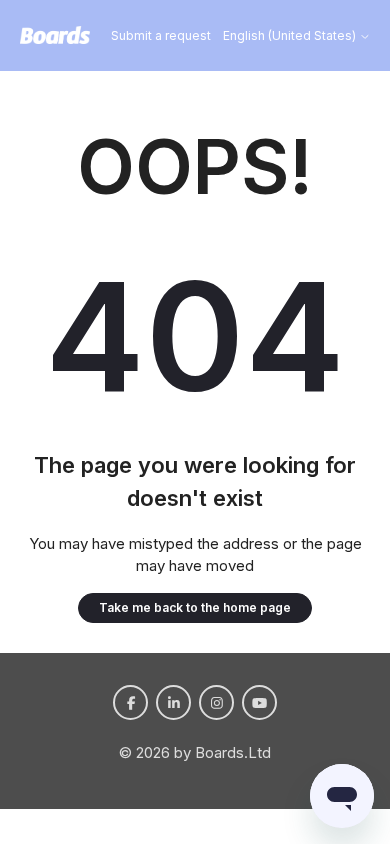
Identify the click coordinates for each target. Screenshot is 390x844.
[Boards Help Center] (55, 36)
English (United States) (291, 36)
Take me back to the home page (195, 607)
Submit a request (161, 35)
